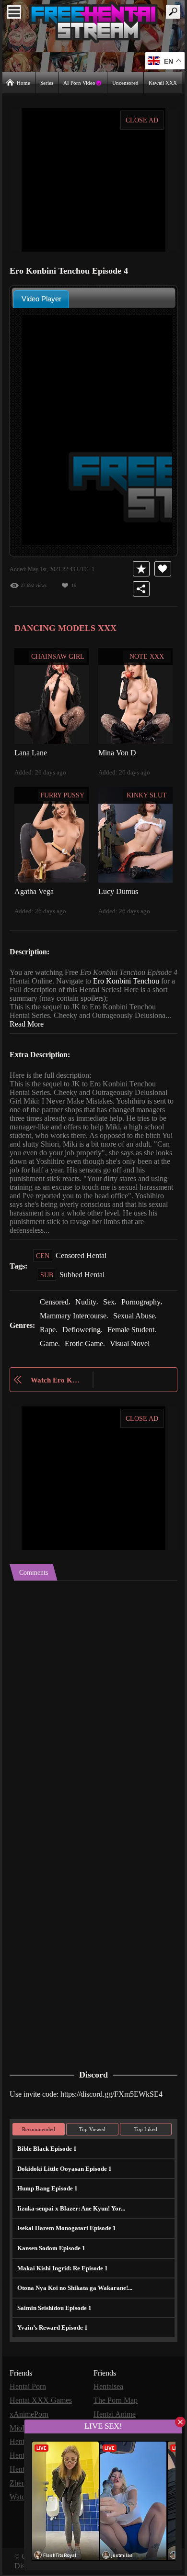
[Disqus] (93, 1707)
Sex (113, 1310)
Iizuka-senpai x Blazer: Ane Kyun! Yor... (69, 2214)
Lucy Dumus (119, 890)
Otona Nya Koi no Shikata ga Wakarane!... (73, 2294)
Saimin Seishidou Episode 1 (54, 2314)
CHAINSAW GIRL (58, 656)
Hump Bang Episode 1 (47, 2194)
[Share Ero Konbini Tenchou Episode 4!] (142, 588)
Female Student (135, 1337)
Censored (56, 1310)
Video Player (41, 298)
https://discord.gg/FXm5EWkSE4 (119, 2099)
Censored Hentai (83, 1264)
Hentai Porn (29, 2392)
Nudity (89, 1310)
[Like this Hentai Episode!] (163, 568)
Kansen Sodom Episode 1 (51, 2254)
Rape (48, 1337)
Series (48, 82)
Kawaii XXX (163, 82)
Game (49, 1350)
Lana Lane (31, 752)
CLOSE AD (142, 120)
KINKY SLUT (147, 795)
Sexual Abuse (141, 1323)
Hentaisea (110, 2392)
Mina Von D (117, 752)
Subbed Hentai (83, 1283)
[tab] (41, 299)
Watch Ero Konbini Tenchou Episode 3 (57, 1387)
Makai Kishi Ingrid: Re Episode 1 (59, 2273)
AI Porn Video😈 (83, 82)
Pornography (147, 1310)
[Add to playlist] (142, 568)
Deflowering (83, 1337)
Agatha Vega (35, 890)
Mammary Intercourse (76, 1323)
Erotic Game (86, 1350)
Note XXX (147, 656)
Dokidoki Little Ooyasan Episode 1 (63, 2174)
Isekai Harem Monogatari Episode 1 (64, 2234)
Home (24, 82)
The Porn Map (117, 2405)
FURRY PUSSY (63, 795)
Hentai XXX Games (41, 2405)
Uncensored (126, 82)
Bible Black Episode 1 (46, 2154)
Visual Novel (132, 1350)
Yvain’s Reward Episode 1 (52, 2333)
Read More (68, 1023)
